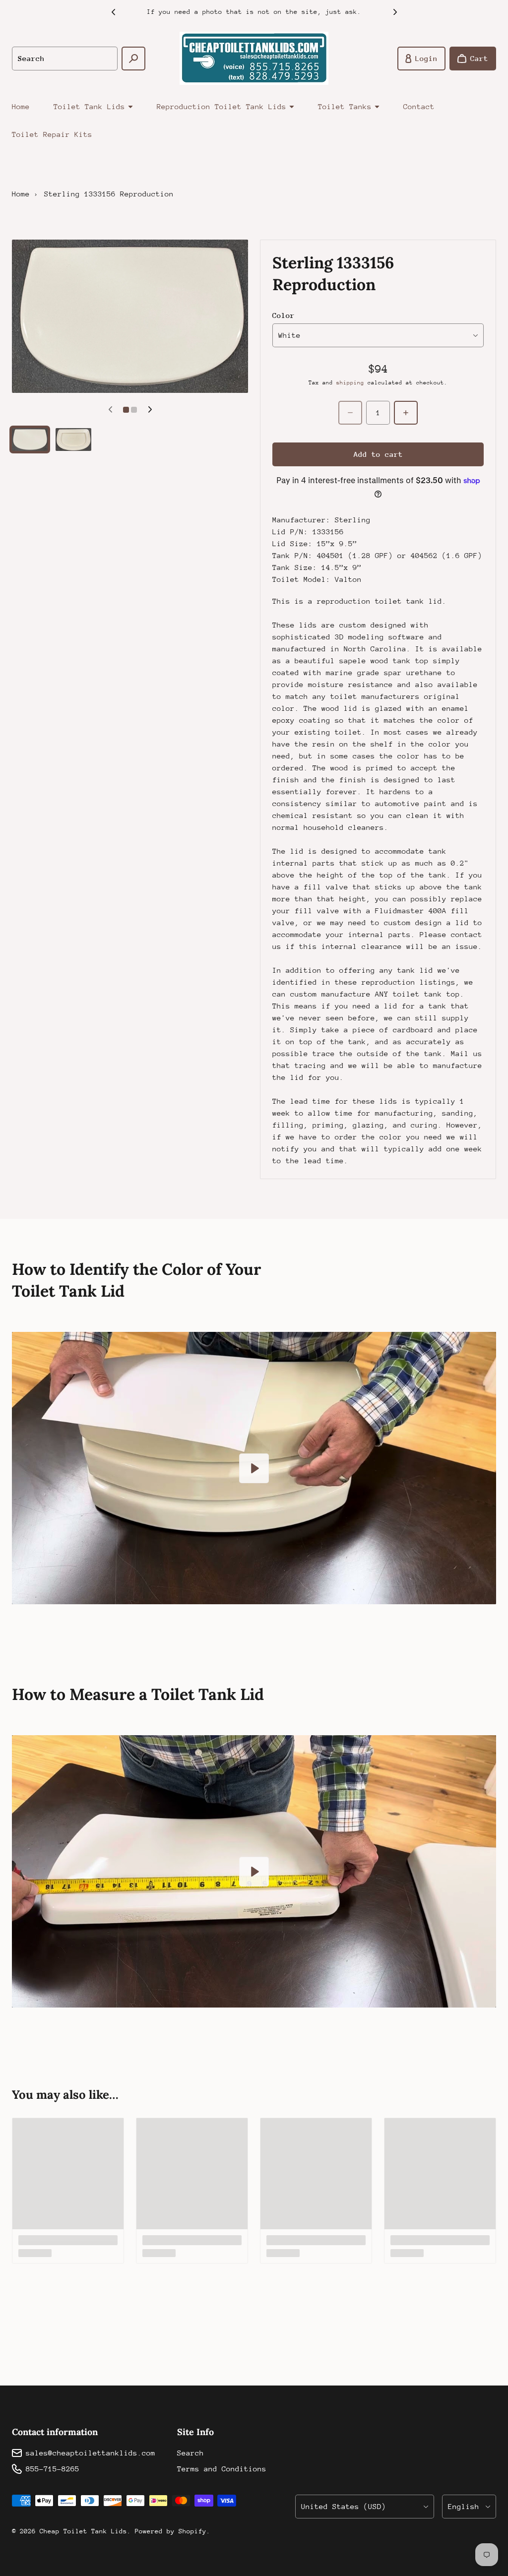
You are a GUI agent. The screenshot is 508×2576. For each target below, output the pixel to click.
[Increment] (406, 413)
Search (190, 2453)
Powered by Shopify (171, 2531)
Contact (419, 106)
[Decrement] (350, 413)
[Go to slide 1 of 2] (30, 440)
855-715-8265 (53, 2469)
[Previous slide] (113, 12)
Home (21, 106)
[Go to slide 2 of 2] (73, 440)
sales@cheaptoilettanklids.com (91, 2453)
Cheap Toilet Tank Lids (83, 2531)
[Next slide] (395, 12)
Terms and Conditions (222, 2469)
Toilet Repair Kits (52, 134)
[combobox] (65, 59)
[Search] (133, 59)
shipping (350, 383)
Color (284, 315)
